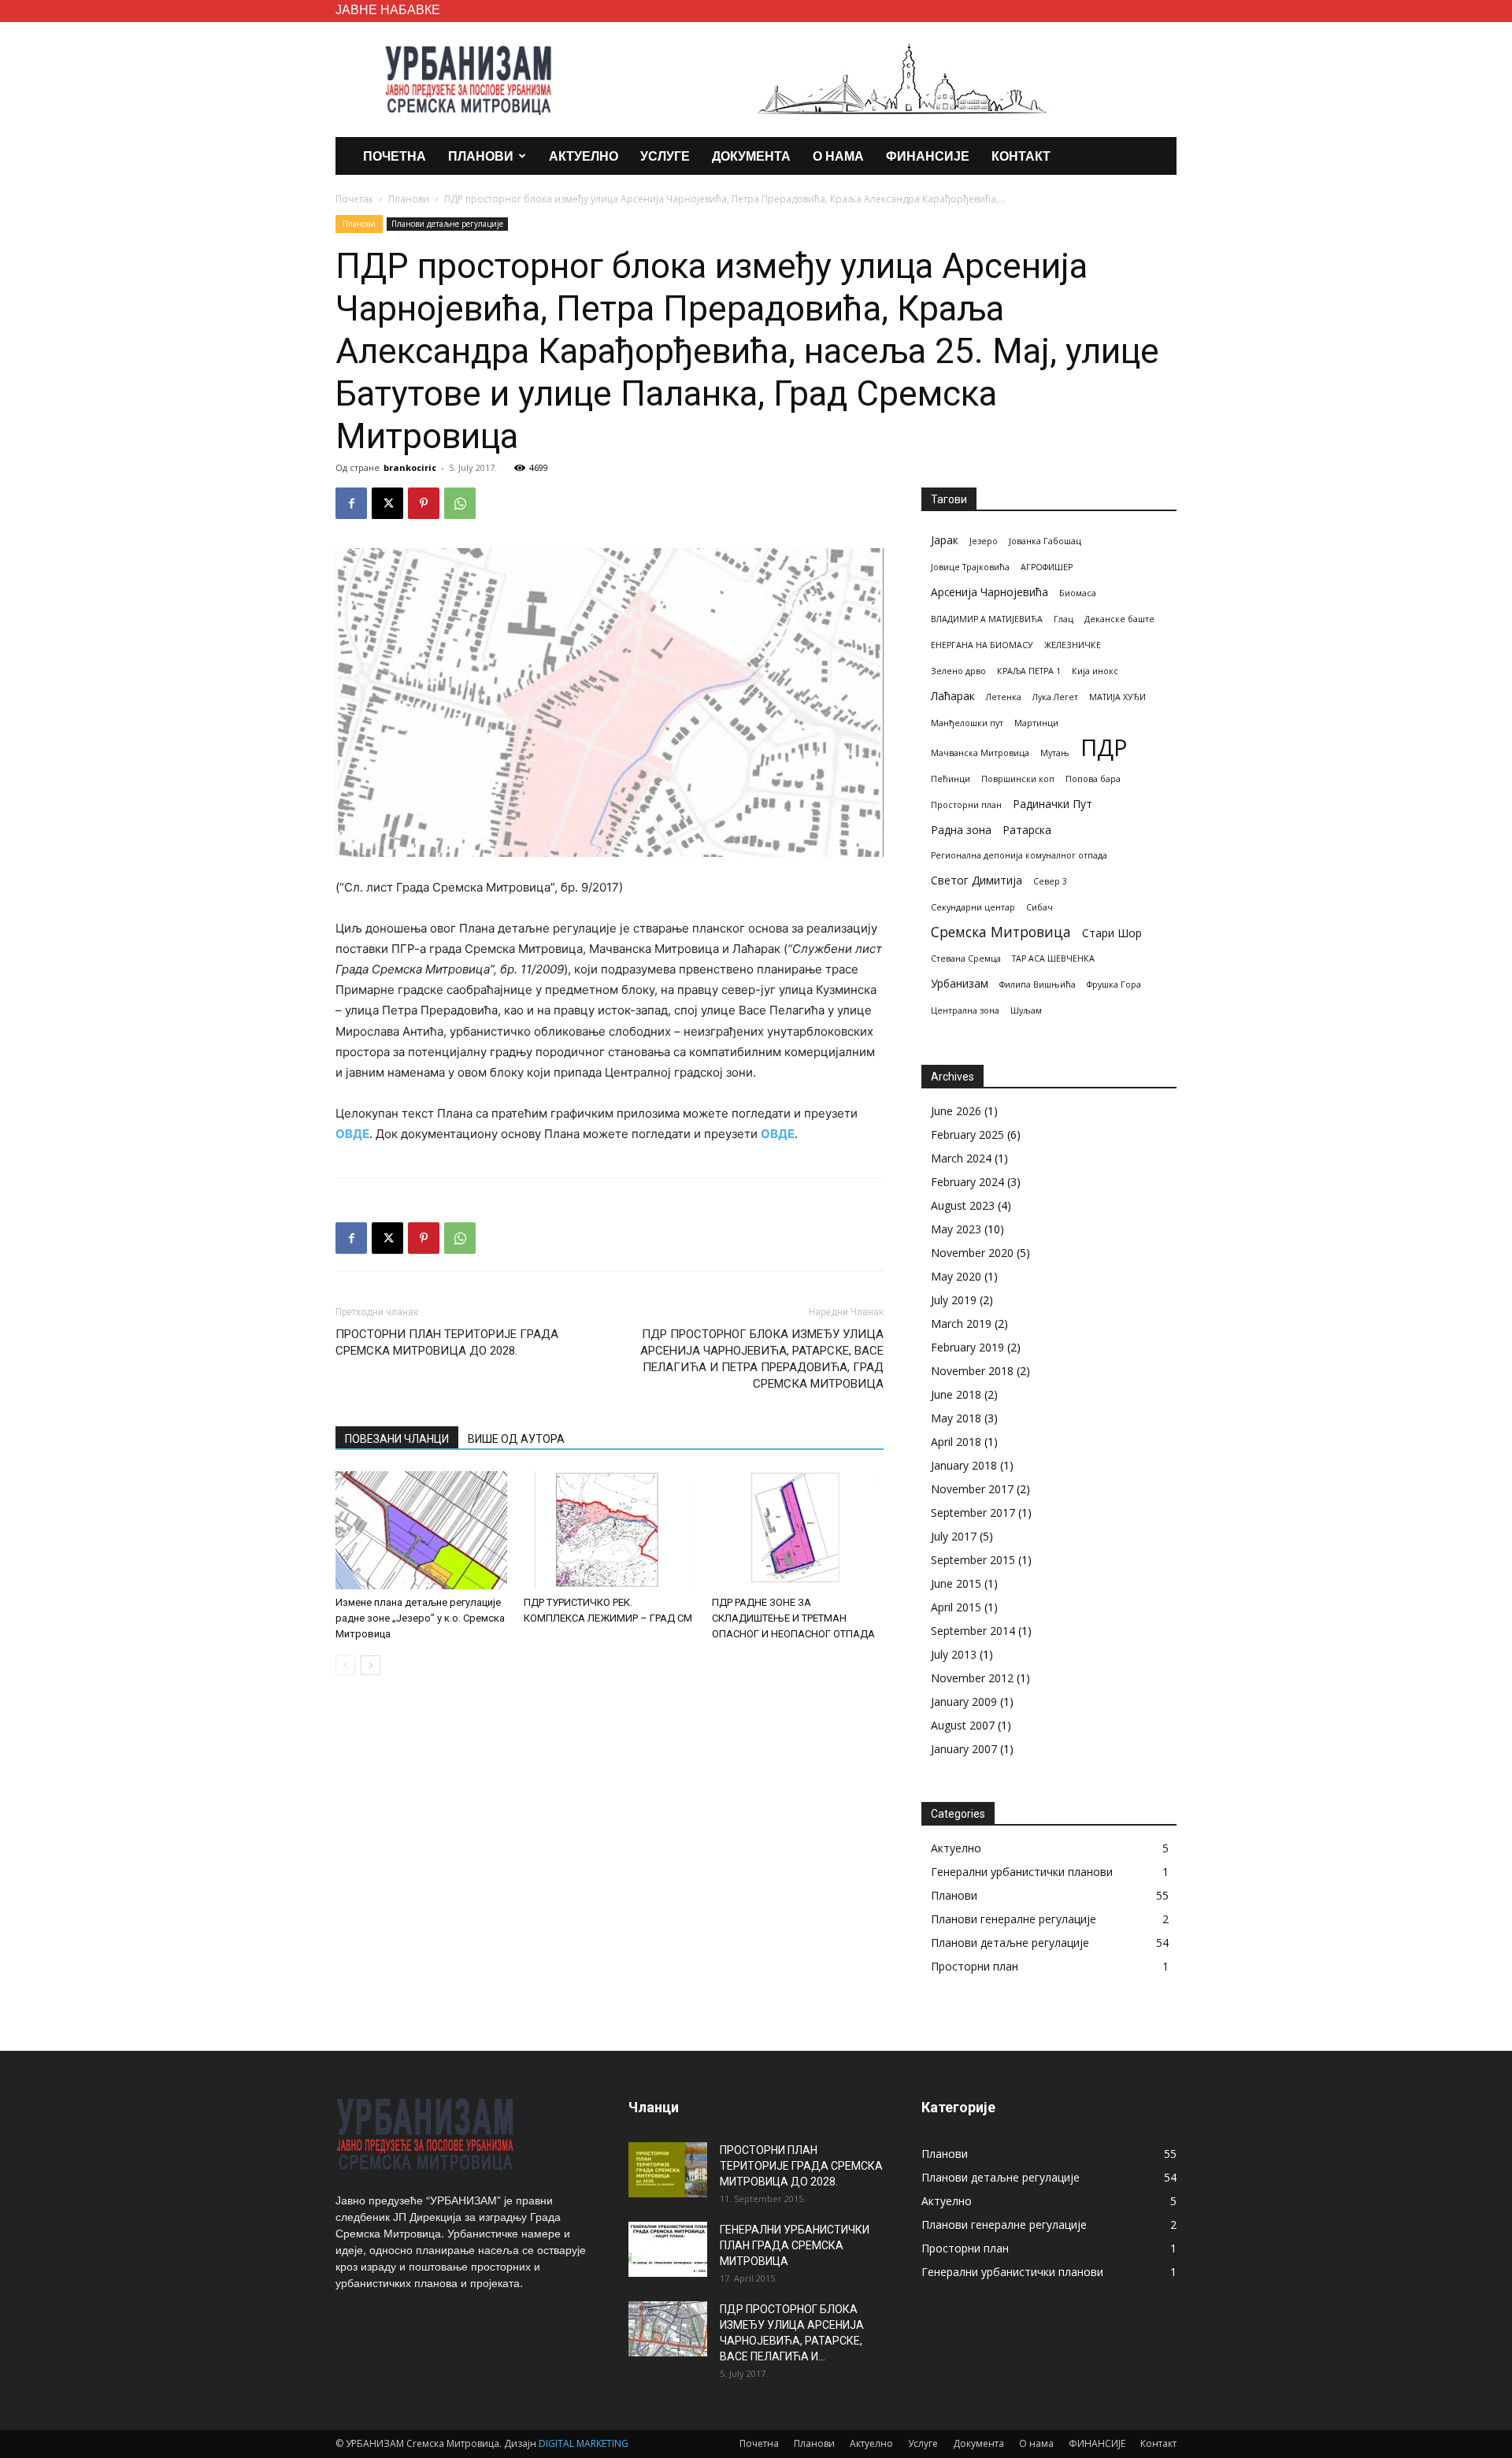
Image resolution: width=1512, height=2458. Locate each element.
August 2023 (963, 1205)
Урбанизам (960, 983)
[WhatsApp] (460, 503)
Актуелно (584, 156)
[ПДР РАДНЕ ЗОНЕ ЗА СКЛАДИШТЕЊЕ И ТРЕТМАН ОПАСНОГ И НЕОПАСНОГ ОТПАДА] (798, 1530)
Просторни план (966, 805)
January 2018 (964, 1465)
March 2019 (961, 1324)
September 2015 (973, 1560)
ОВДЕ (352, 1134)
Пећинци (951, 779)
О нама (838, 156)
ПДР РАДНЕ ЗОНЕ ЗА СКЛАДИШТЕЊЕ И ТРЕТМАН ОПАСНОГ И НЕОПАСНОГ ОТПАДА (793, 1618)
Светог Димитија (976, 880)
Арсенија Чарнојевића (989, 592)
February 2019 (967, 1347)
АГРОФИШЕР (1047, 567)
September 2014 (973, 1631)
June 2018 (956, 1394)
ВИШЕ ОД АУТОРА (516, 1439)
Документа (751, 156)
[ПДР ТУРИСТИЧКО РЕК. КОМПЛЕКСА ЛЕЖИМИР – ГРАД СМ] (610, 1530)
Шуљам (1026, 1010)
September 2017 (973, 1513)
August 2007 (963, 1725)
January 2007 (964, 1749)
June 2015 (956, 1583)
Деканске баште (1119, 619)
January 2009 (964, 1702)
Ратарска (1027, 830)
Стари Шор (1112, 933)
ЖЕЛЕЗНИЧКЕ (1073, 645)
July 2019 (954, 1300)
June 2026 (956, 1111)
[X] (387, 503)
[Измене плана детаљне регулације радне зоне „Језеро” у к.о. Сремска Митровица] (421, 1530)
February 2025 (967, 1134)
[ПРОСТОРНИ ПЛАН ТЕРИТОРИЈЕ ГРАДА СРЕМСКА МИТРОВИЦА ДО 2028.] (668, 2170)
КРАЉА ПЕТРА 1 (1029, 671)
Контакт (1021, 156)
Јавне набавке (388, 9)
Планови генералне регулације (1014, 1919)
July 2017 (954, 1536)
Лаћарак (953, 696)
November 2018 (972, 1371)
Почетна (395, 156)
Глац (1064, 619)
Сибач (1039, 907)
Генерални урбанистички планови (1022, 1872)
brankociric (410, 467)
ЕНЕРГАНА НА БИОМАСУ (982, 645)
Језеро (984, 541)
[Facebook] (351, 503)
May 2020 (956, 1276)
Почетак (354, 199)
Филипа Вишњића (1038, 984)
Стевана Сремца (966, 958)
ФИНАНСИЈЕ (928, 156)
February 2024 (967, 1182)
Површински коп (1018, 779)
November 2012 (972, 1678)
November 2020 (972, 1253)
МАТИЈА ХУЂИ (1117, 697)
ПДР (1104, 748)
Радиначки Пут (1052, 804)
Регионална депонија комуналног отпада (1019, 855)
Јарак (945, 540)
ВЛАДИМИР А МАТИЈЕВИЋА (987, 619)
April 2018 (956, 1442)
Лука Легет (1055, 697)
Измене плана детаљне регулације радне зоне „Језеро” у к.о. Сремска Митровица (420, 1618)
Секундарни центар (973, 907)
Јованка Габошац (1045, 541)
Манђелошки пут (967, 723)
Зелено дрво (958, 671)
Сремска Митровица (1001, 932)
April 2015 (956, 1607)
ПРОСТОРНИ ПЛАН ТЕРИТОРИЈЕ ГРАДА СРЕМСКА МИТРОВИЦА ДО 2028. (447, 1342)
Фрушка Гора (1114, 984)
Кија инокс (1095, 671)
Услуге (665, 156)
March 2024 (961, 1158)
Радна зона (961, 830)
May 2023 (956, 1229)
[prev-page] (345, 1665)
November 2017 (972, 1489)
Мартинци (1036, 723)
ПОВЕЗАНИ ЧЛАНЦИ (397, 1439)
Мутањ (1055, 753)
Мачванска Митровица (980, 753)
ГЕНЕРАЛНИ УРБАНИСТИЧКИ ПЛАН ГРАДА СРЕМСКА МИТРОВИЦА (795, 2245)
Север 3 (1050, 881)
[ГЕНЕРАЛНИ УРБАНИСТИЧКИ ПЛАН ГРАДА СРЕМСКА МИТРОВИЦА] (668, 2249)
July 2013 (954, 1654)
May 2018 (956, 1418)
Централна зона (965, 1010)
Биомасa (1078, 593)
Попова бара (1093, 779)
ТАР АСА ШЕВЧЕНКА (1053, 958)
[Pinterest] (424, 503)
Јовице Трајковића (970, 567)
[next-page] (371, 1665)
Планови (481, 156)
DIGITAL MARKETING (584, 2443)
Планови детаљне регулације (447, 224)
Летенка (1004, 697)
